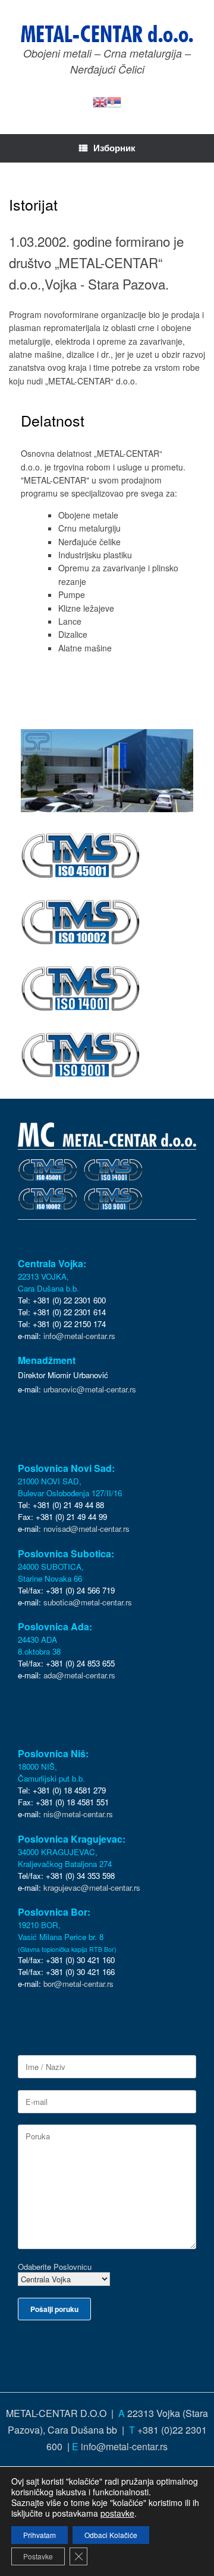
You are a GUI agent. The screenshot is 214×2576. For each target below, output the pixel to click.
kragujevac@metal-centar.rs (92, 1888)
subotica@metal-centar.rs (88, 1602)
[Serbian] (114, 101)
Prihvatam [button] (40, 2535)
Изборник (114, 148)
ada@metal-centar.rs (79, 1675)
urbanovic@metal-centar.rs (90, 1389)
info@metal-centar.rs (79, 1336)
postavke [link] (117, 2513)
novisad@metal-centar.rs (86, 1529)
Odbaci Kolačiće (111, 2535)
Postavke (38, 2556)
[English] (100, 101)
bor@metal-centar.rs (78, 1984)
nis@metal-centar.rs (78, 1814)
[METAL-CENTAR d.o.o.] (107, 34)
